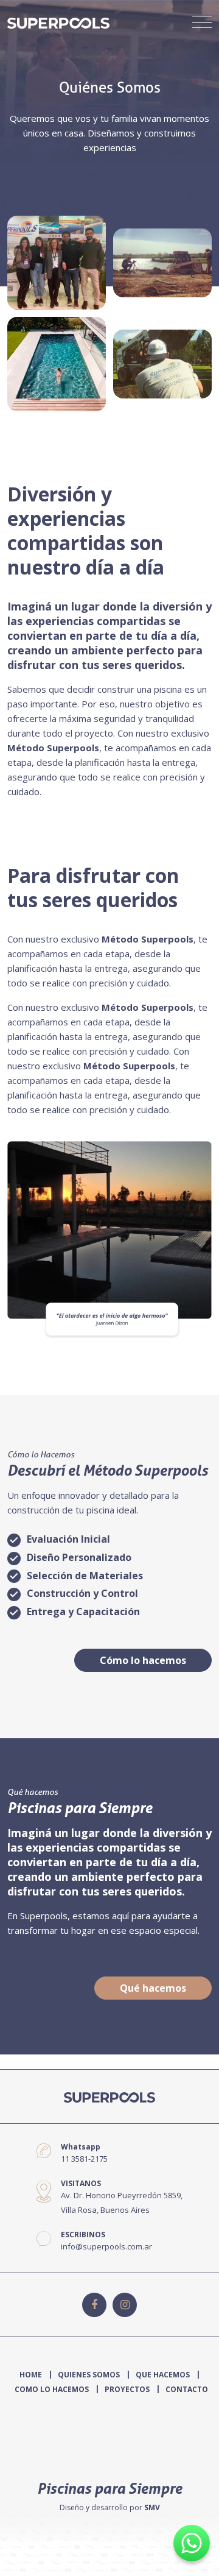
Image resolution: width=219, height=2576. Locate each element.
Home (31, 2375)
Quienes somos (89, 2375)
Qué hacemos (153, 1988)
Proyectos (127, 2389)
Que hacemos (163, 2375)
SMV (152, 2507)
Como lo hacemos (52, 2389)
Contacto (187, 2389)
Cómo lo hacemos (143, 1660)
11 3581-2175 (84, 2159)
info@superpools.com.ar (106, 2246)
